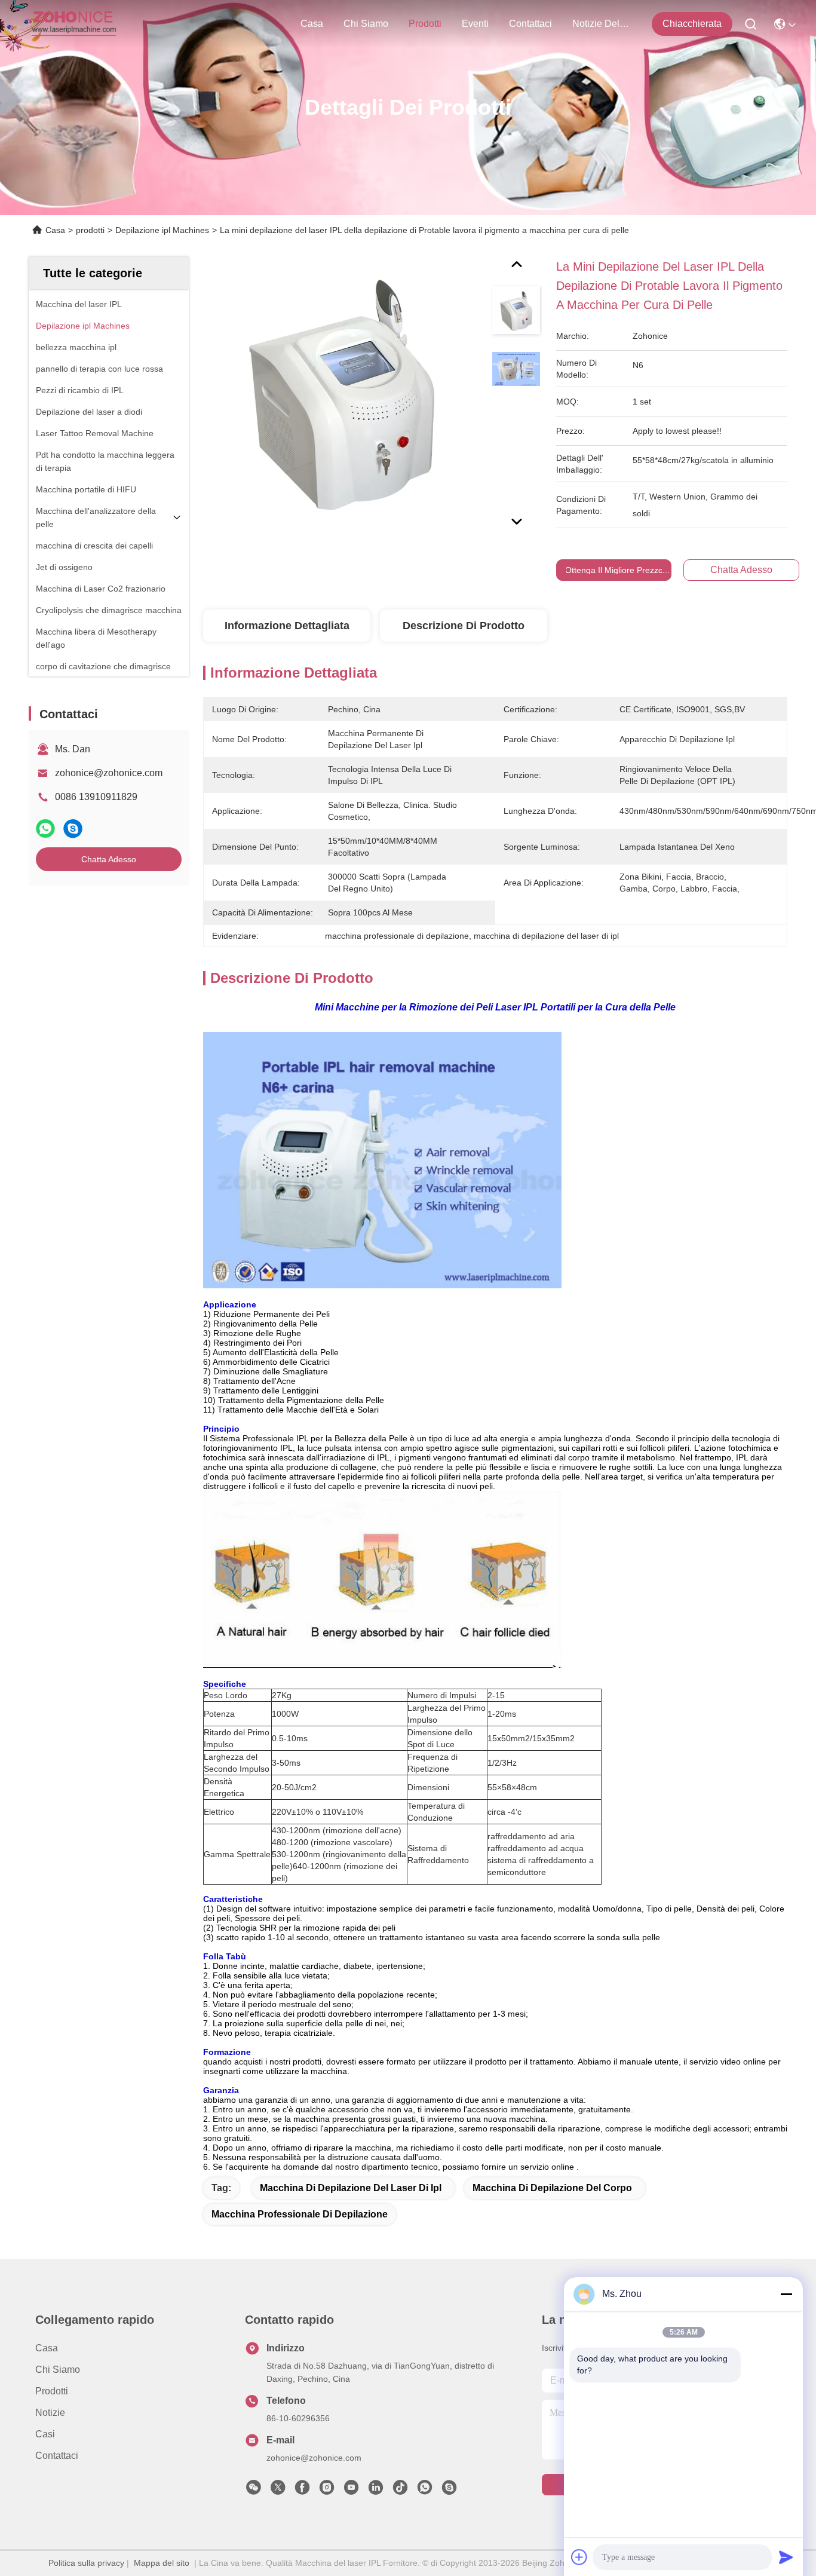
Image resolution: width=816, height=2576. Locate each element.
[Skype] (73, 828)
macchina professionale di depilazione (300, 2214)
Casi (45, 2434)
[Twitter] (278, 2491)
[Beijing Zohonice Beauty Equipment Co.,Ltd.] (74, 24)
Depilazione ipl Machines (162, 230)
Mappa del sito (162, 2563)
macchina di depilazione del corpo (552, 2188)
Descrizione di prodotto (464, 626)
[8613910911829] (425, 2491)
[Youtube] (351, 2491)
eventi (475, 24)
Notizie (50, 2413)
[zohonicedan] (449, 2491)
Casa (312, 24)
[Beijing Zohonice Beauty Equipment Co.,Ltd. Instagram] (327, 2491)
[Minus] (786, 2294)
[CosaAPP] (45, 828)
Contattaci (530, 24)
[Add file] (579, 2557)
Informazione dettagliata (287, 626)
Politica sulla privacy (86, 2563)
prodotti (425, 24)
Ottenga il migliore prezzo (614, 570)
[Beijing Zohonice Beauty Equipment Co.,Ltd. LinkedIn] (376, 2491)
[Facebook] (302, 2491)
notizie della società (601, 24)
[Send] (786, 2557)
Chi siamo (366, 24)
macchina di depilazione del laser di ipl (351, 2188)
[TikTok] (400, 2491)
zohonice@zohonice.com (109, 773)
